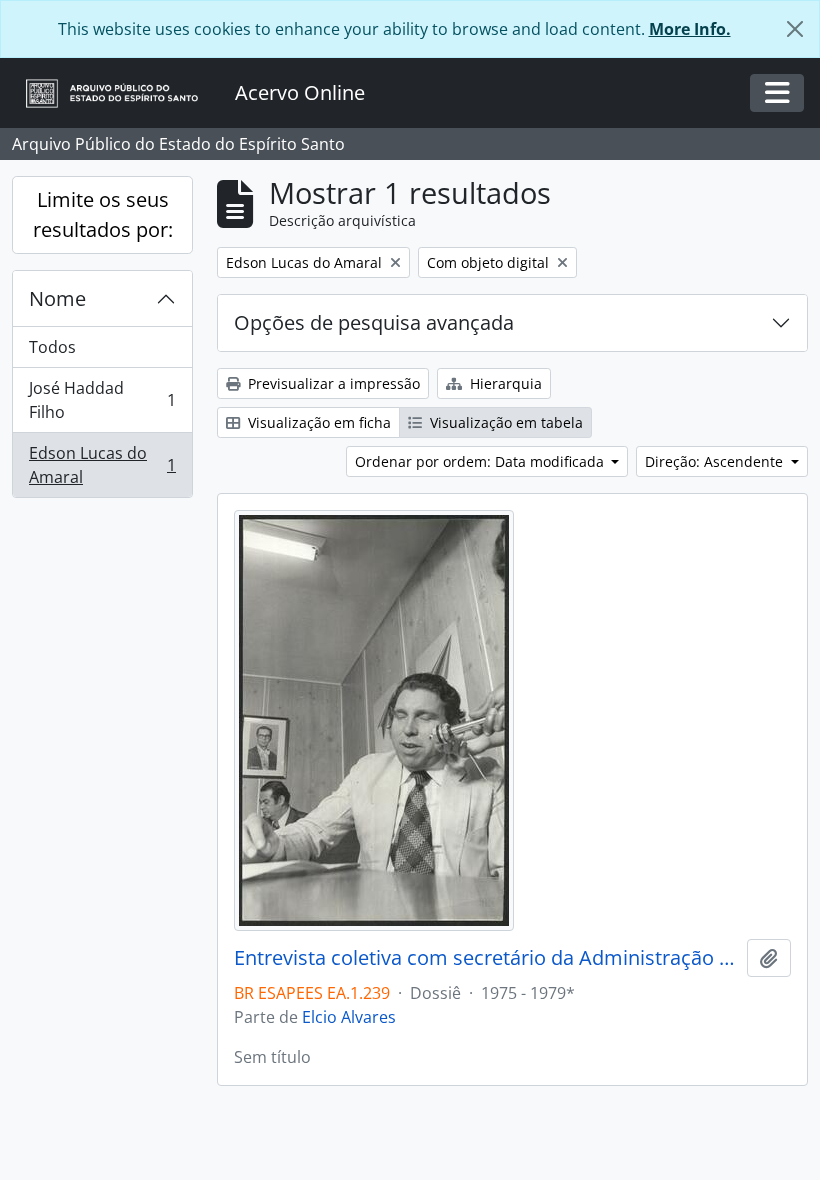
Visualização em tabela (504, 422)
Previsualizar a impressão (332, 383)
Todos (52, 347)
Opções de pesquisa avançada (374, 322)
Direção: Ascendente (716, 461)
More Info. (690, 29)
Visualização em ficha (317, 422)
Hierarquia (504, 383)
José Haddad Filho (102, 400)
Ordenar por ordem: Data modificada (481, 461)
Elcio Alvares (349, 1017)
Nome (57, 298)
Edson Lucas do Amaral (102, 465)
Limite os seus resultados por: (103, 214)
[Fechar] (795, 29)
